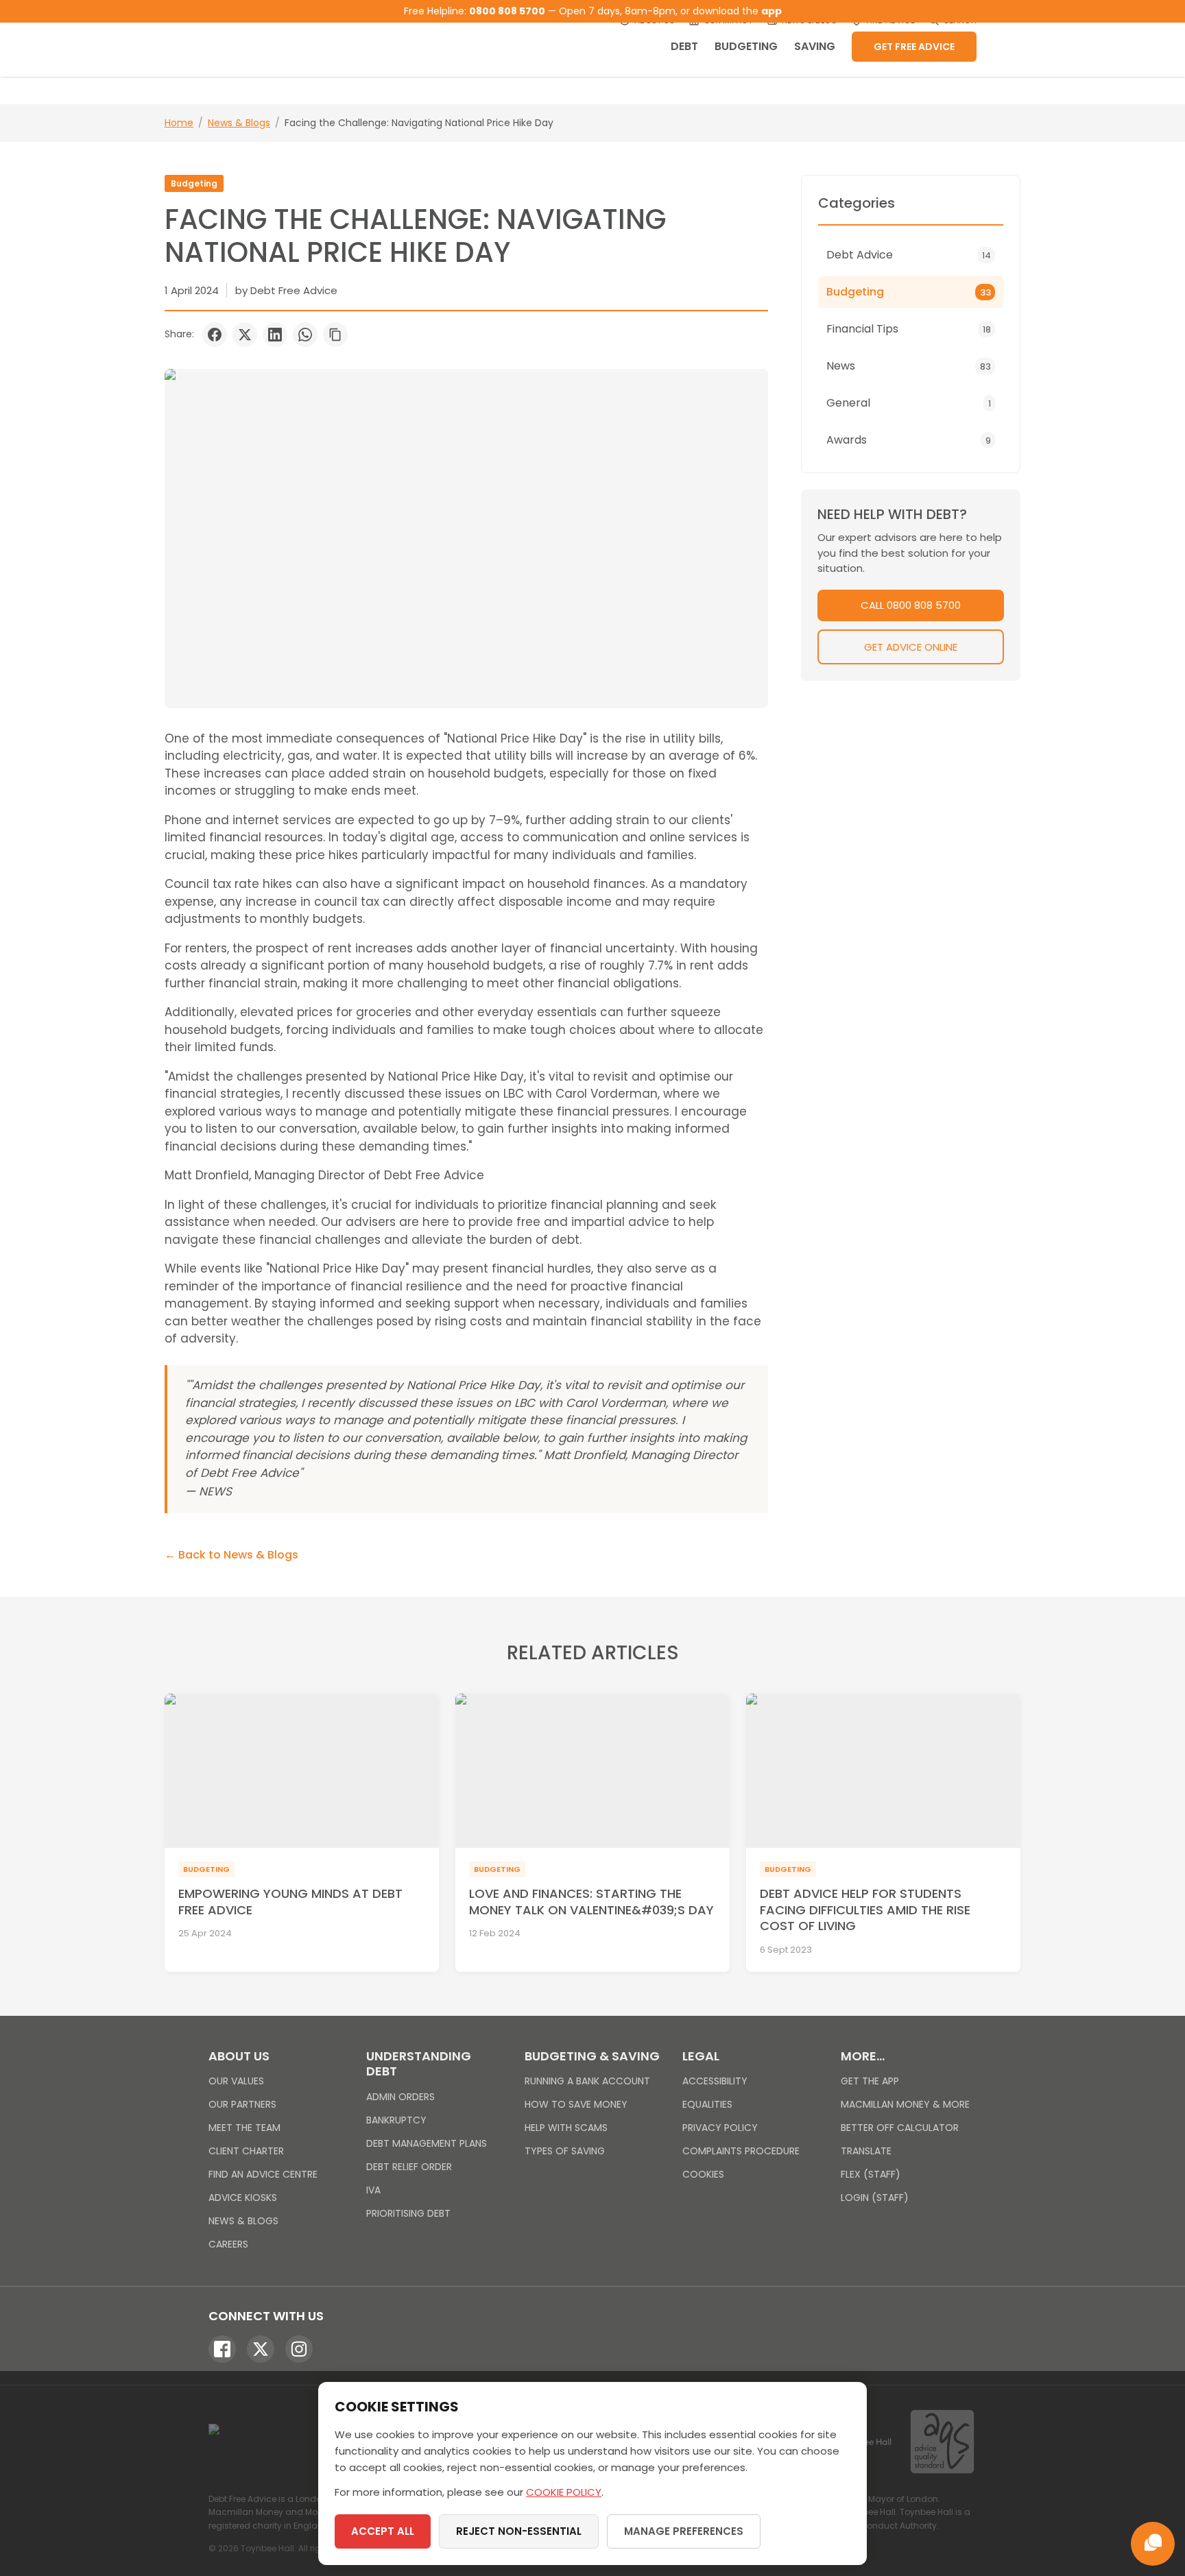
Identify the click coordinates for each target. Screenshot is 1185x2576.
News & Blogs (239, 123)
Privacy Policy (720, 2128)
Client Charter (246, 2151)
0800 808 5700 (507, 11)
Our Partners (242, 2104)
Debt (684, 46)
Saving (815, 46)
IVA (373, 2190)
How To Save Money (576, 2104)
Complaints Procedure (741, 2151)
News (909, 366)
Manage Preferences (684, 2531)
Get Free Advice (914, 47)
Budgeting (746, 46)
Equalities (707, 2104)
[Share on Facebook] (215, 335)
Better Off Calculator (900, 2128)
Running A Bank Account (587, 2081)
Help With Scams (566, 2128)
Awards (909, 440)
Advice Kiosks (243, 2198)
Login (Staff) (875, 2198)
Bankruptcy (396, 2120)
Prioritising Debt (408, 2213)
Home (179, 123)
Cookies (703, 2174)
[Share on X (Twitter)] (245, 335)
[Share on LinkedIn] (275, 335)
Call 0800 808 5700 (911, 605)
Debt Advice (909, 255)
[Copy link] (335, 335)
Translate (866, 2151)
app (771, 11)
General (909, 403)
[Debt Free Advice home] (291, 38)
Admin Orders (400, 2097)
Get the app (870, 2081)
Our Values (236, 2081)
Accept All (383, 2531)
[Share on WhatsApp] (305, 335)
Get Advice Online (911, 647)
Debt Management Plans (427, 2143)
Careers (228, 2244)
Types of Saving (565, 2151)
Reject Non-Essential (519, 2531)
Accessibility (715, 2081)
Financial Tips (909, 329)
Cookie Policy (564, 2492)
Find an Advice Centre (263, 2174)
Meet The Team (244, 2128)
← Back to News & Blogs (231, 1555)
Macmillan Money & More (905, 2104)
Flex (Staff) (871, 2174)
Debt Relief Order (409, 2167)
